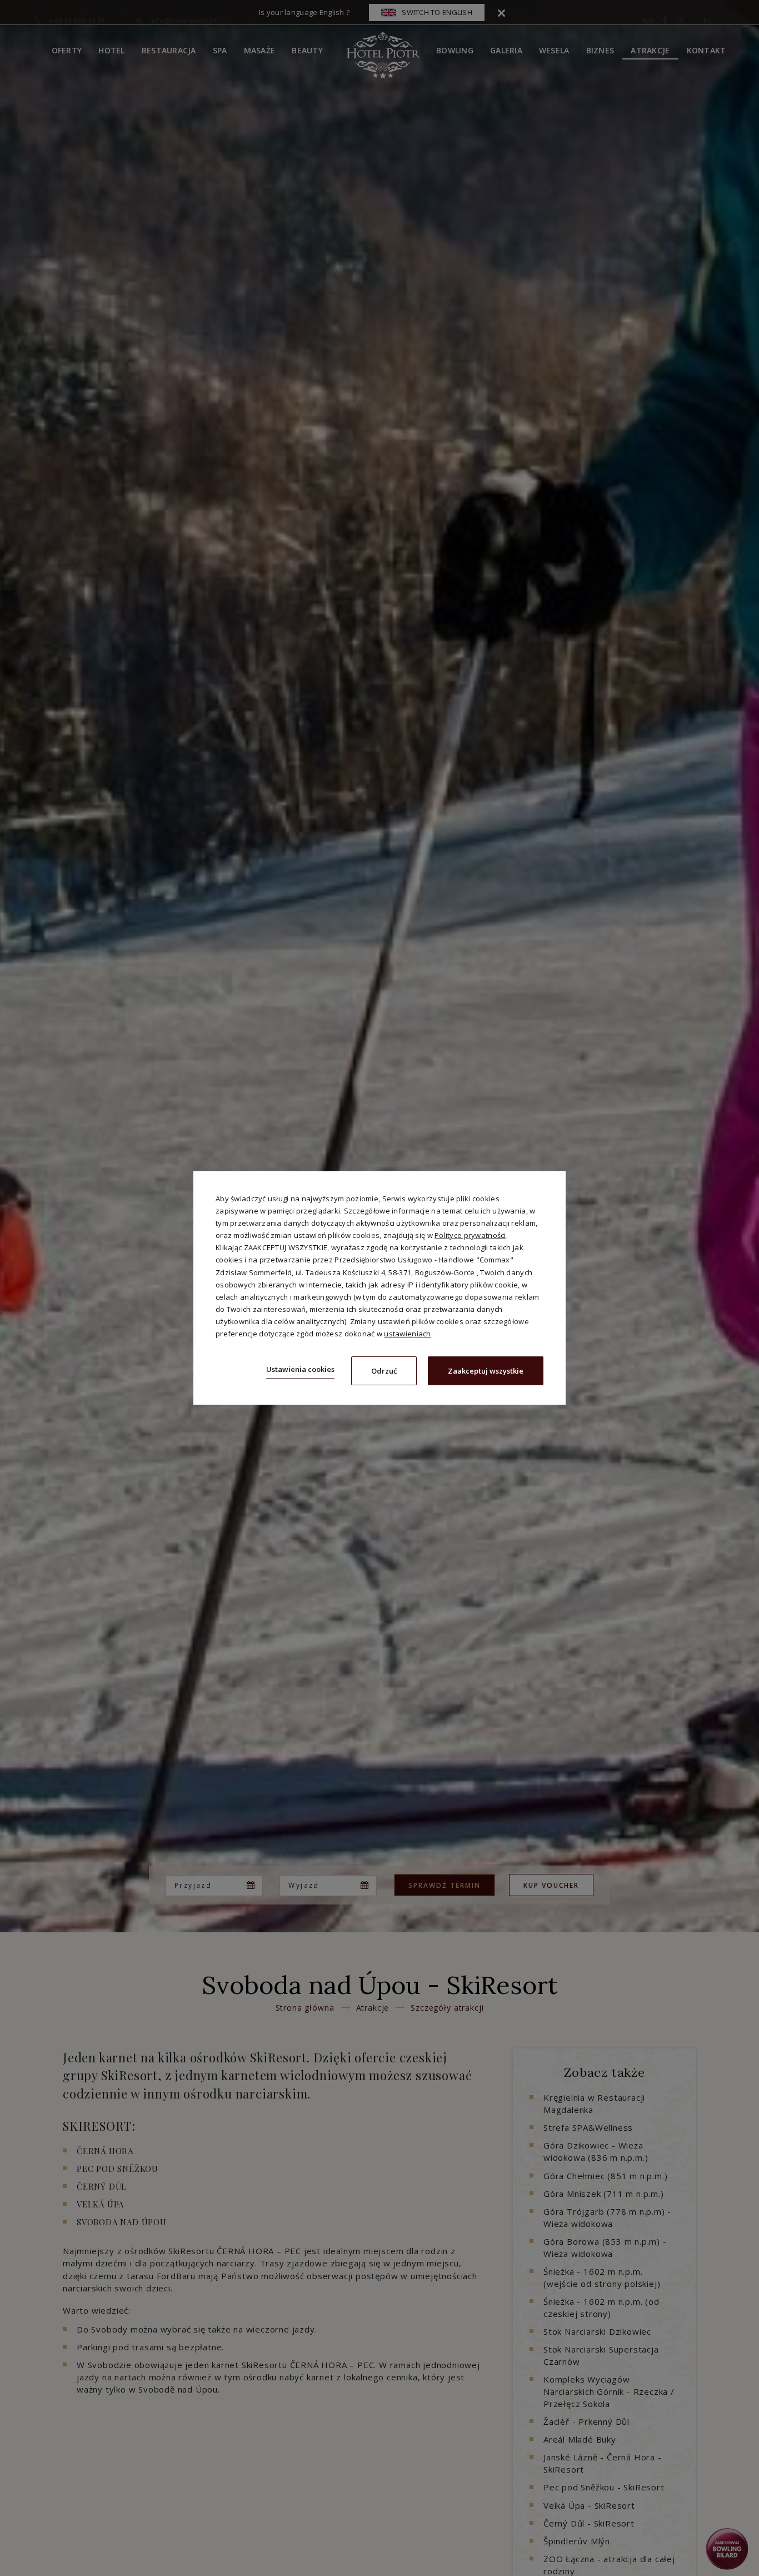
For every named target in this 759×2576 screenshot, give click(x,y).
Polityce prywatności (470, 1235)
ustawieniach (407, 1334)
